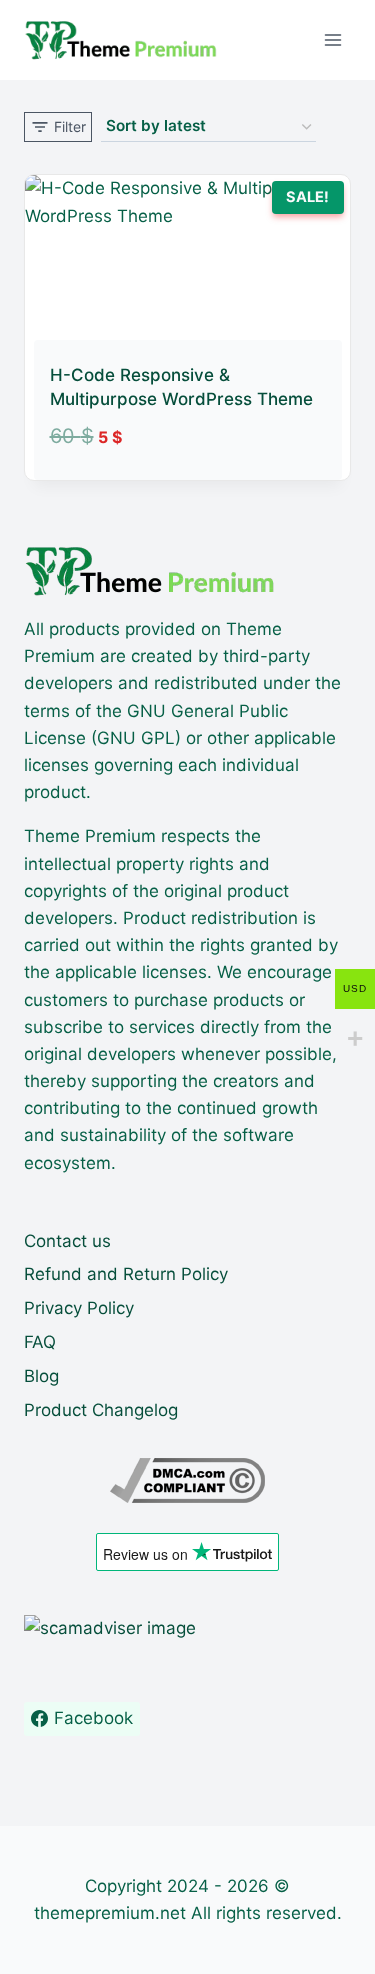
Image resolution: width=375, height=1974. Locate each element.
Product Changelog (101, 1410)
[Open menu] (332, 39)
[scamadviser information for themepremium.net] (187, 1628)
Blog (41, 1376)
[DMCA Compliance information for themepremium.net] (187, 1480)
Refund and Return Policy (126, 1274)
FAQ (40, 1342)
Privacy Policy (79, 1308)
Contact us (67, 1241)
